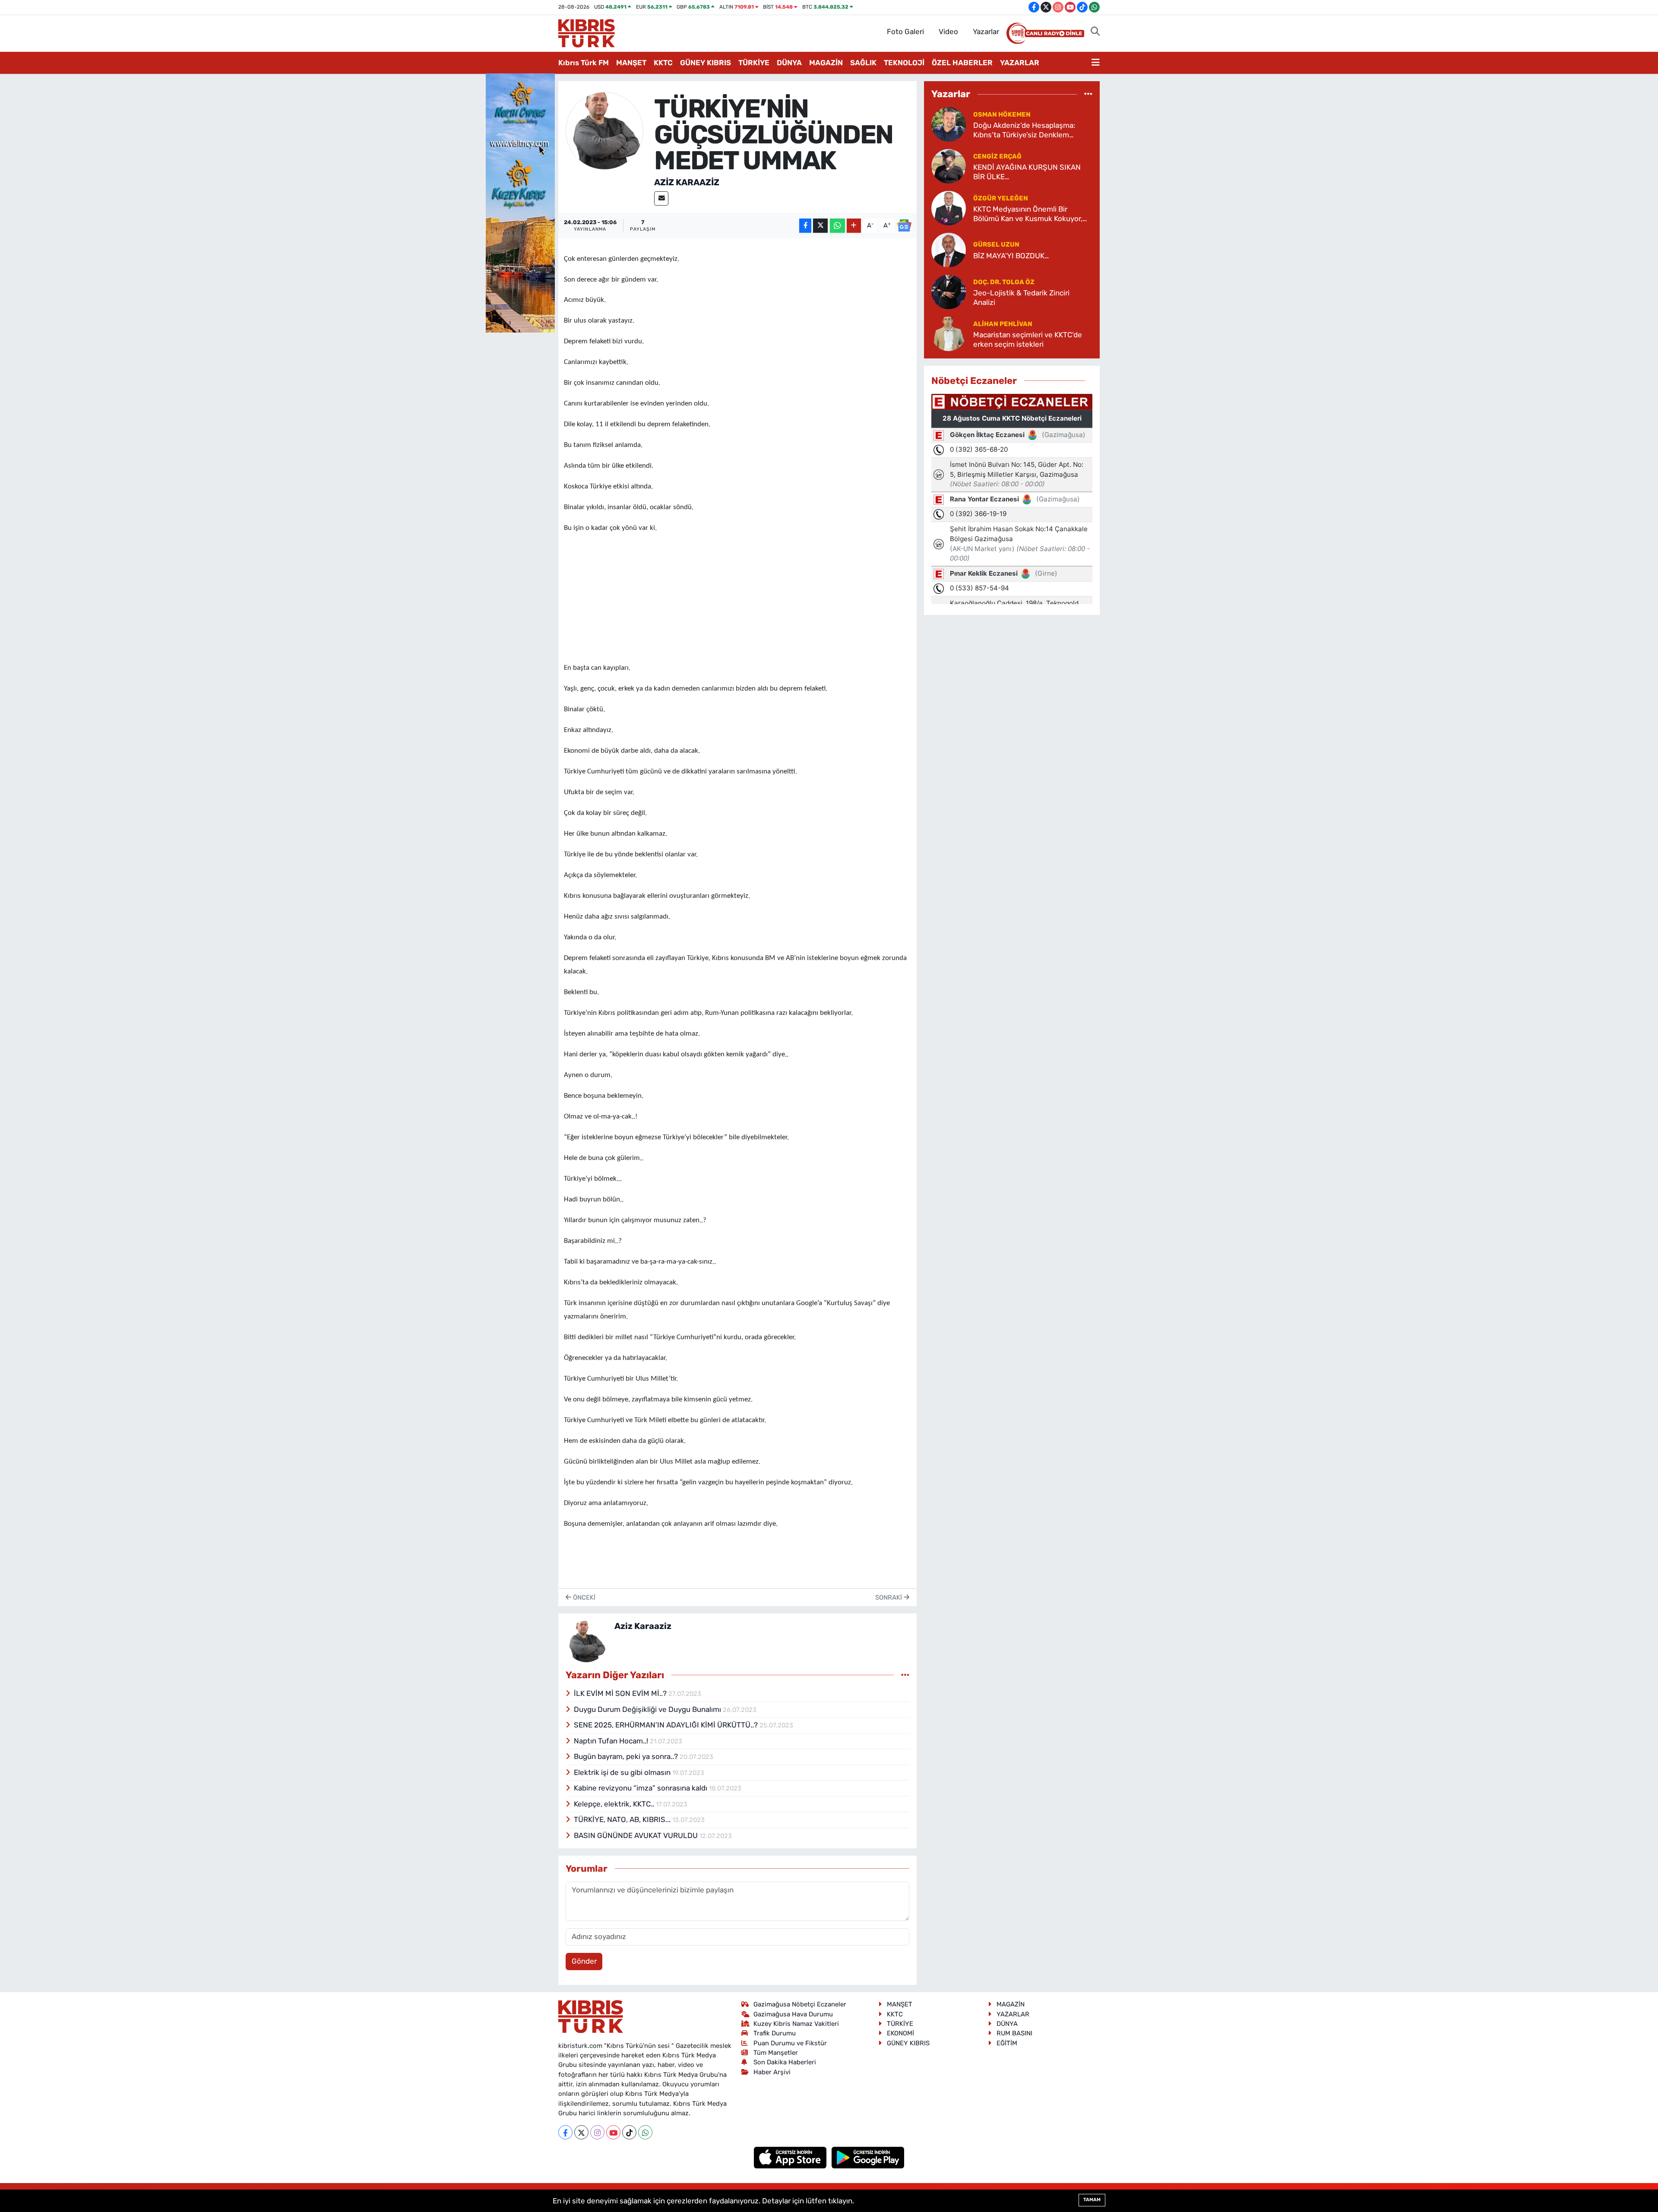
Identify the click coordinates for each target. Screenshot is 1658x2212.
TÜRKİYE (754, 63)
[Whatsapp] (645, 2132)
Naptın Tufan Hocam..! (612, 1741)
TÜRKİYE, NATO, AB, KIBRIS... (623, 1819)
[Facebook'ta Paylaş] (805, 226)
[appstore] (791, 2157)
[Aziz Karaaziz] (604, 130)
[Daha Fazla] (854, 226)
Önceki (583, 1597)
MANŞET (631, 63)
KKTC (663, 63)
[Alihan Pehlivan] (949, 333)
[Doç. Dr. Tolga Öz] (949, 292)
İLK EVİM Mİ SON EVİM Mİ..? (621, 1693)
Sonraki (889, 1597)
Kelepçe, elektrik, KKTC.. (615, 1804)
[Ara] (1095, 32)
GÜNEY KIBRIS (706, 63)
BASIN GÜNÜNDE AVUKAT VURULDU (637, 1835)
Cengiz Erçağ (997, 156)
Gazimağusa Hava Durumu (793, 2014)
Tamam (1092, 2200)
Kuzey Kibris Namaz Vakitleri (796, 2024)
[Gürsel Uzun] (949, 250)
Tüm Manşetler (776, 2053)
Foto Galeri (905, 32)
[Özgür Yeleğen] (949, 208)
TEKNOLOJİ (904, 63)
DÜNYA (789, 63)
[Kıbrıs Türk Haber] (587, 32)
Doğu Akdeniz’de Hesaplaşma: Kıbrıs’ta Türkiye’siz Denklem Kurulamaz (1024, 130)
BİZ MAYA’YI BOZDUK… (1011, 256)
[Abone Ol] (904, 225)
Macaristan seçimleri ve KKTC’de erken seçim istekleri (1028, 339)
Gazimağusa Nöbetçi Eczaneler (800, 2004)
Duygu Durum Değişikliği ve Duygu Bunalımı (648, 1709)
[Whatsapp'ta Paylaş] (837, 226)
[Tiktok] (629, 2132)
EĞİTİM (1007, 2043)
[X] (581, 2132)
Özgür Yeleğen (1001, 198)
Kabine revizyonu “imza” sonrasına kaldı (641, 1788)
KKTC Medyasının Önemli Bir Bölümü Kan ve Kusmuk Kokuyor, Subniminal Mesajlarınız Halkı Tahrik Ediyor (1033, 214)
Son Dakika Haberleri (785, 2062)
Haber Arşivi (772, 2072)
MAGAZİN (826, 63)
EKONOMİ (900, 2033)
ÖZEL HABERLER (962, 63)
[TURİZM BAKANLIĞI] (520, 202)
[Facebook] (565, 2132)
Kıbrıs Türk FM (584, 63)
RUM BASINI (1014, 2033)
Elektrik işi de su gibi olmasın (623, 1772)
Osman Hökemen (1002, 114)
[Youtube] (613, 2132)
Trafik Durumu (775, 2033)
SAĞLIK (863, 63)
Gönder (584, 1961)
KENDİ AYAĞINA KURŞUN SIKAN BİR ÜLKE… (1027, 172)
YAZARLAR (1020, 63)
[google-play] (868, 2157)
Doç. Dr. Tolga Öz (1004, 282)
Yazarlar (986, 32)
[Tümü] (1088, 94)
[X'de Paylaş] (820, 226)
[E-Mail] (661, 198)
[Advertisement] (737, 595)
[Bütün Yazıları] (905, 1675)
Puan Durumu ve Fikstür (790, 2043)
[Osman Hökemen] (949, 124)
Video (948, 32)
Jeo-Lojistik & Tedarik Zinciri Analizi (1021, 297)
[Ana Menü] (1096, 63)
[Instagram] (597, 2132)
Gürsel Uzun (996, 244)
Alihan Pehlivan (1003, 324)
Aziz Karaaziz (687, 182)
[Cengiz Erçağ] (949, 166)
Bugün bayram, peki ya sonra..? (627, 1756)
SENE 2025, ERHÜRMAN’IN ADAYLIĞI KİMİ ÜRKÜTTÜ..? (667, 1725)
